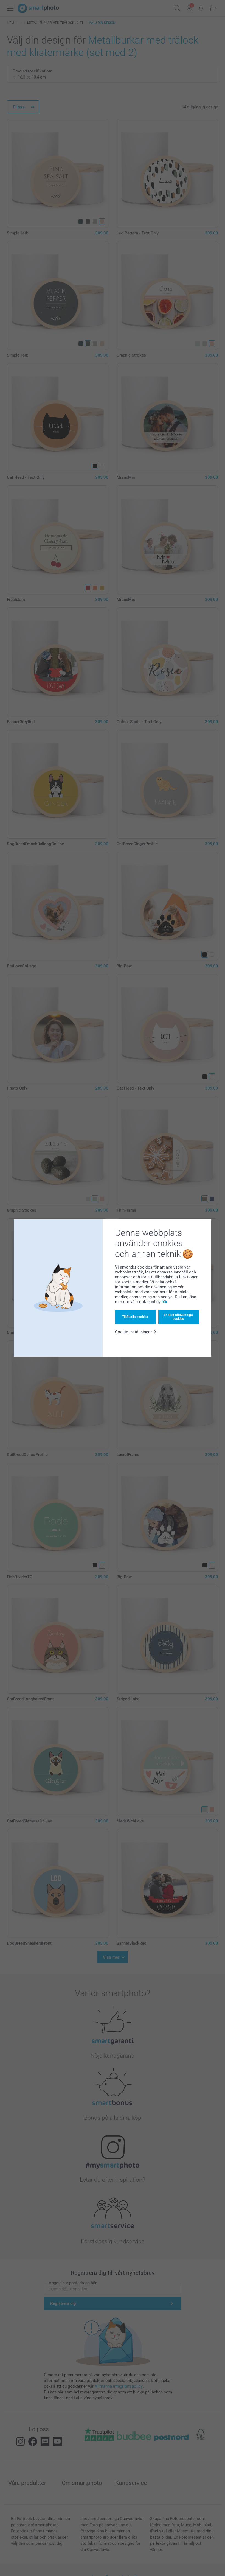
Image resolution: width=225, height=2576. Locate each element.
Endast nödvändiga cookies (178, 1317)
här (164, 1302)
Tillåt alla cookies (135, 1317)
